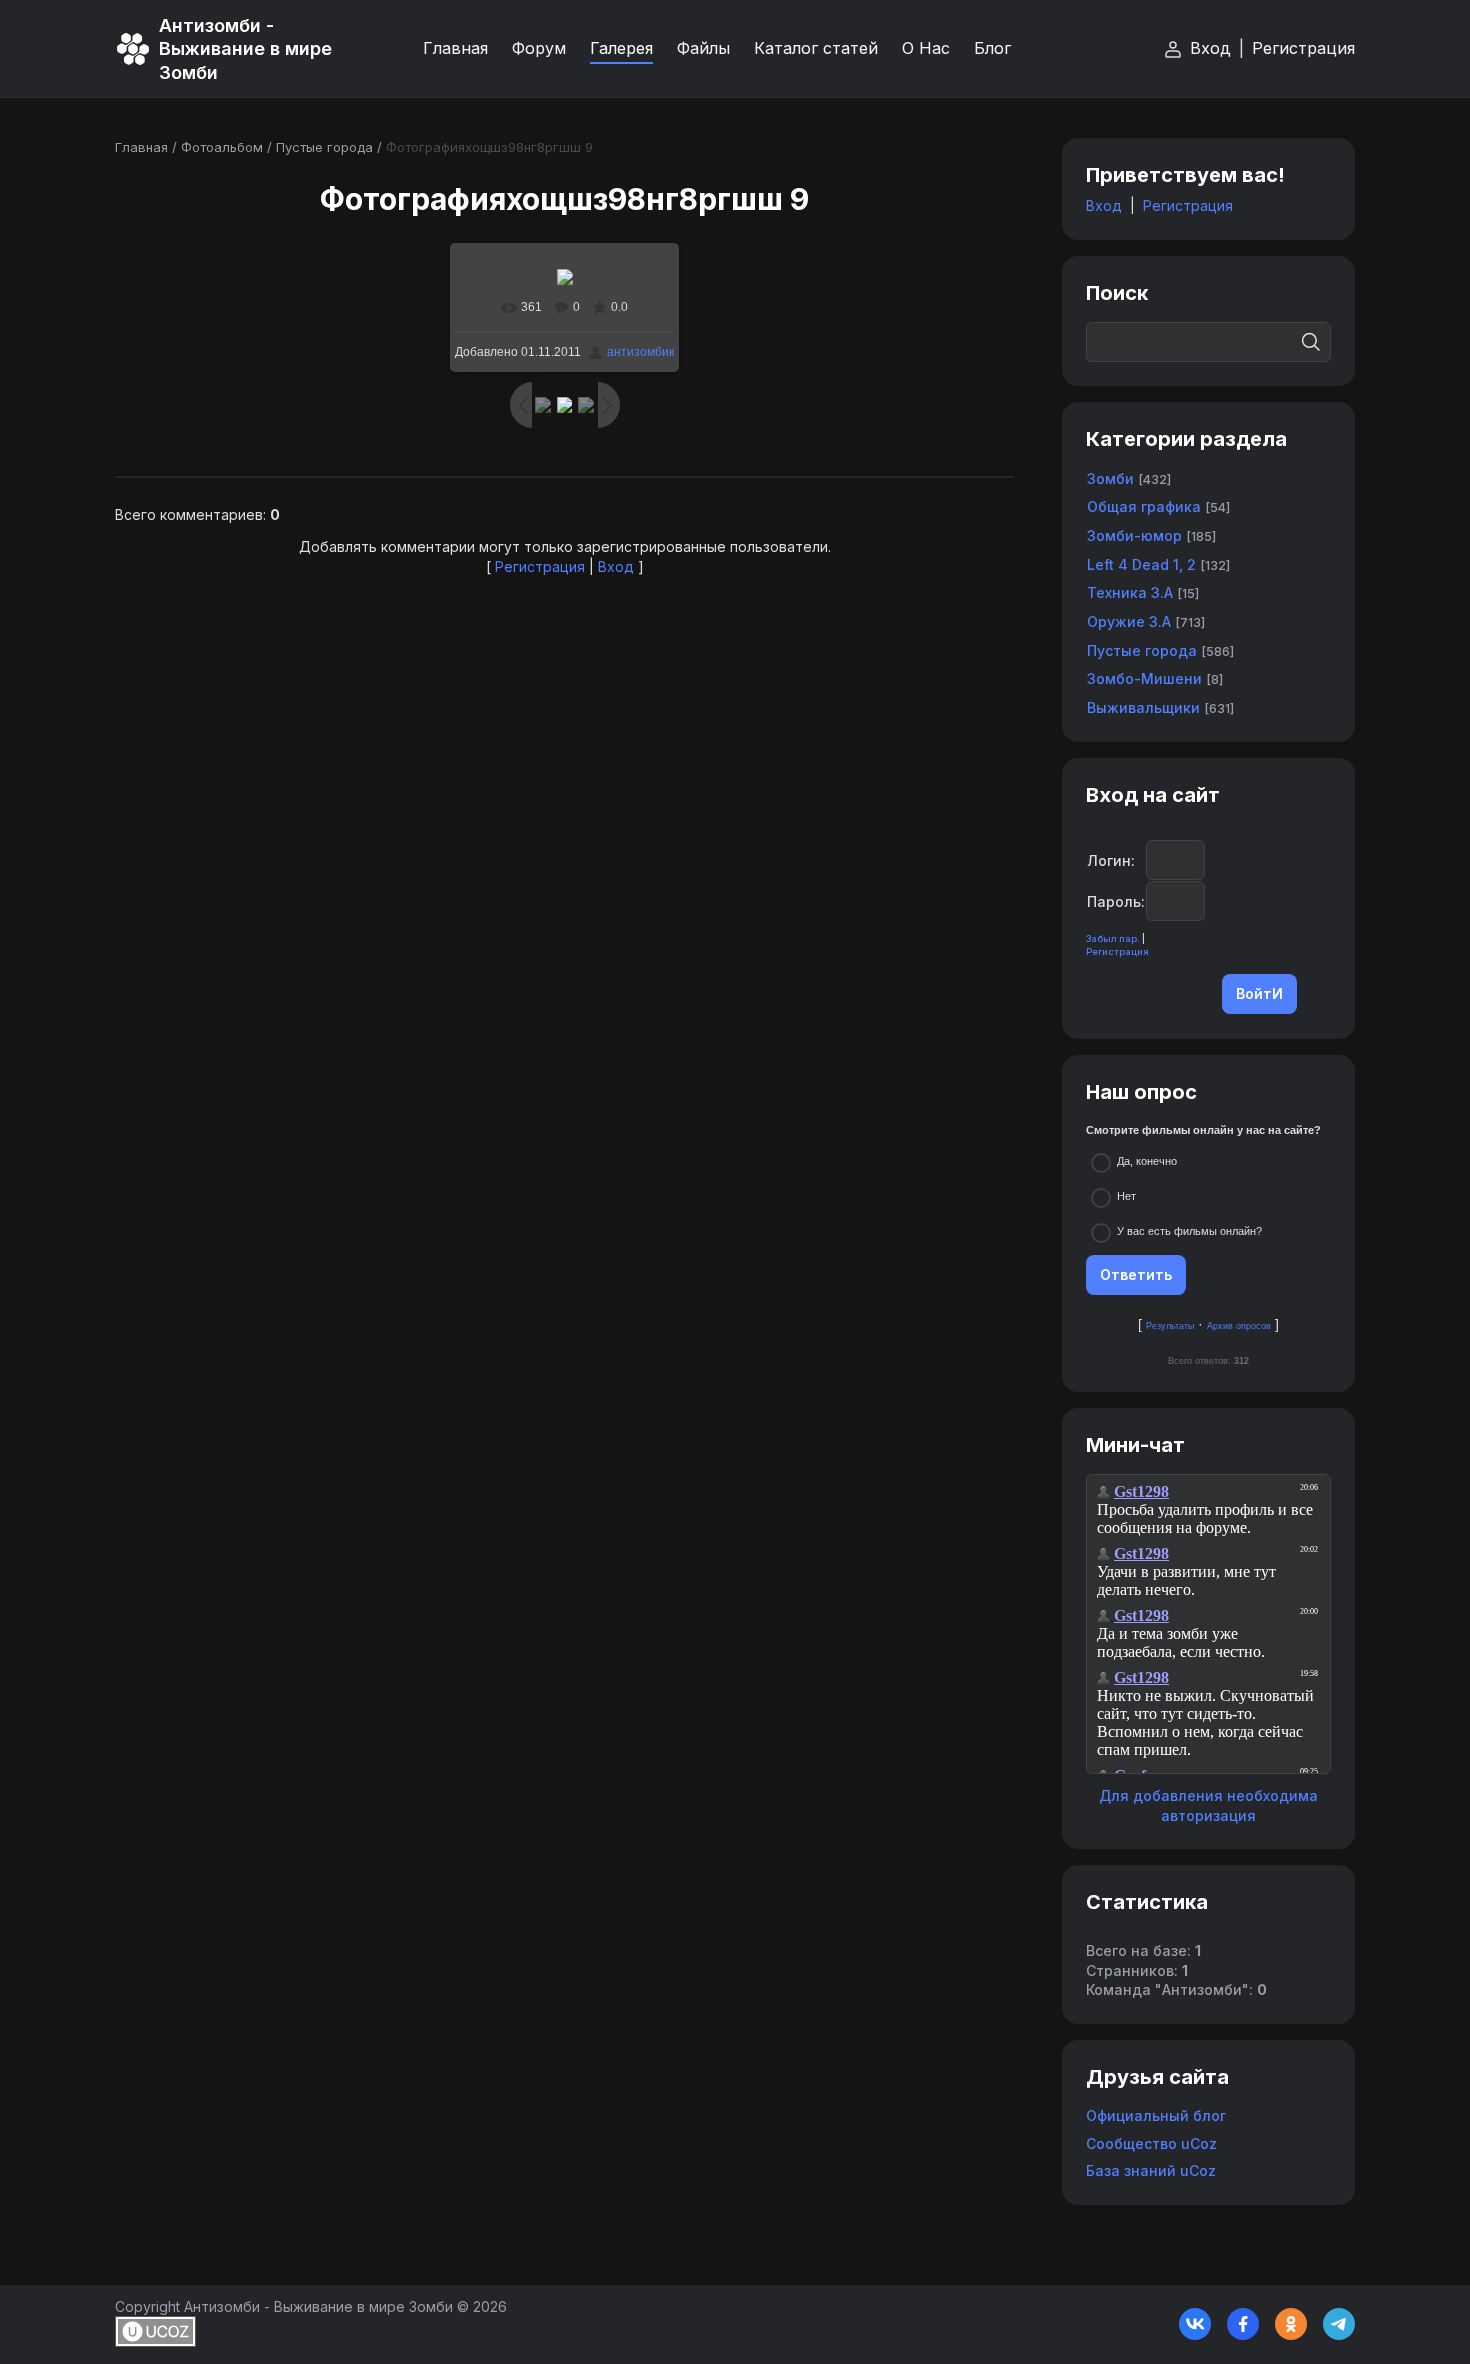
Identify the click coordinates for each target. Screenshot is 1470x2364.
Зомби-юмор (1134, 535)
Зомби (1110, 478)
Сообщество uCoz (1151, 2143)
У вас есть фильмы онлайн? (1189, 1231)
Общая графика (1144, 506)
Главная (141, 147)
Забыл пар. (1113, 938)
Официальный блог (1156, 2115)
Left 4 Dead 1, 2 (1141, 564)
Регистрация (1303, 48)
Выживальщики (1143, 707)
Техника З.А (1130, 592)
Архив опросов (1239, 1326)
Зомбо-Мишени (1144, 678)
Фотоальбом (222, 147)
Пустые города (324, 147)
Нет (1126, 1196)
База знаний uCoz (1151, 2170)
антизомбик (640, 352)
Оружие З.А (1129, 621)
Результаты (1170, 1326)
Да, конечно (1147, 1161)
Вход (1210, 48)
